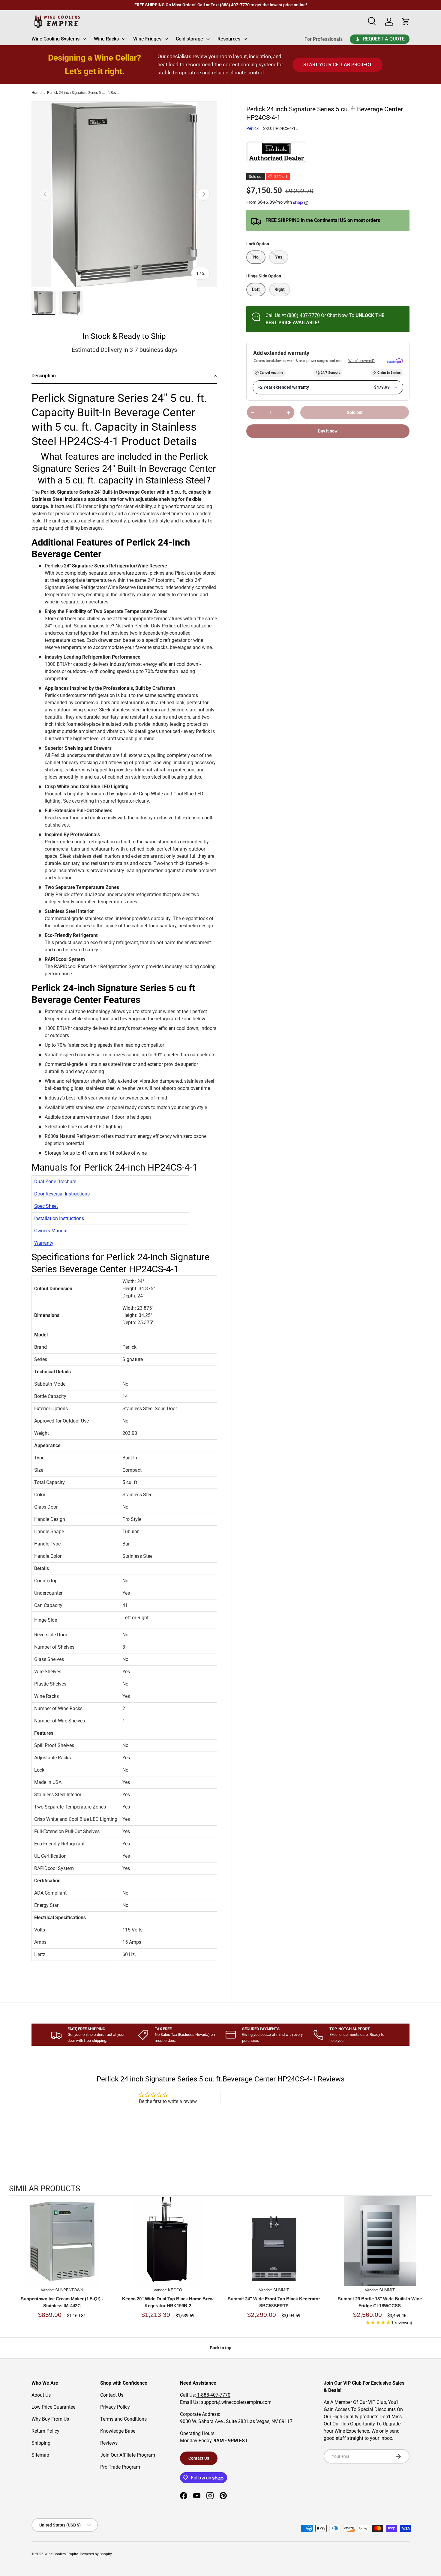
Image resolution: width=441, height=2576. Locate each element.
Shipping (41, 2443)
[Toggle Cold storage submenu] (208, 39)
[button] (124, 376)
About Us (41, 2395)
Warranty (44, 1243)
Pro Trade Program (120, 2467)
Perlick (252, 128)
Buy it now (328, 431)
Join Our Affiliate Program (128, 2455)
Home (36, 93)
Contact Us (112, 2395)
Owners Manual (51, 1231)
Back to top (221, 2348)
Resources (229, 39)
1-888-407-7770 (213, 2395)
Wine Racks (106, 39)
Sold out (355, 412)
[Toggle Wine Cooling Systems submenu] (84, 39)
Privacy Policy (115, 2407)
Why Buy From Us (50, 2419)
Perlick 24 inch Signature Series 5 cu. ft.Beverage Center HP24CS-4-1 (83, 93)
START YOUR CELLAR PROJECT (338, 65)
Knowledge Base (118, 2431)
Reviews (109, 2443)
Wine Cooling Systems (55, 39)
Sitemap (40, 2455)
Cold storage (189, 39)
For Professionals (324, 39)
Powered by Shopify (96, 2554)
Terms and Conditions (123, 2419)
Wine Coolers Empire (61, 2554)
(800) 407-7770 (303, 315)
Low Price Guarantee (53, 2407)
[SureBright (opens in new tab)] (395, 361)
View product (62, 2247)
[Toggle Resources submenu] (245, 39)
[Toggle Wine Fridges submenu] (166, 39)
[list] (124, 194)
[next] (426, 2264)
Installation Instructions (59, 1218)
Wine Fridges (147, 39)
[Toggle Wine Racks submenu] (124, 39)
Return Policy (45, 2431)
